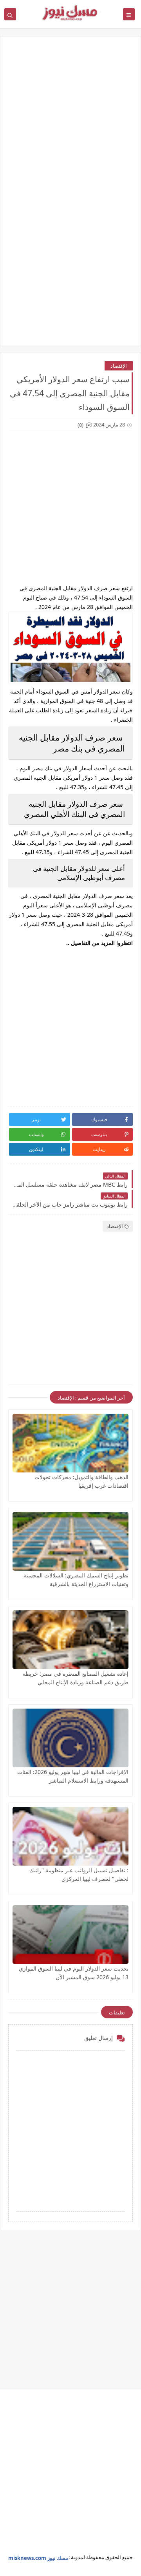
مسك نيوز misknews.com (38, 2558)
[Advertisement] (70, 121)
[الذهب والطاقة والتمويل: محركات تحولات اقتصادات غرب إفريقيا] (70, 1443)
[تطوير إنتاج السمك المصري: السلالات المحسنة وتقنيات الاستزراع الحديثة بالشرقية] (70, 1541)
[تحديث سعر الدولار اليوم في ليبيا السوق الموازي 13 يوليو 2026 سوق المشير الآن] (70, 1935)
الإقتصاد (119, 366)
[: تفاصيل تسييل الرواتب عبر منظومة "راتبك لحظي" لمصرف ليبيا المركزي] (70, 1836)
